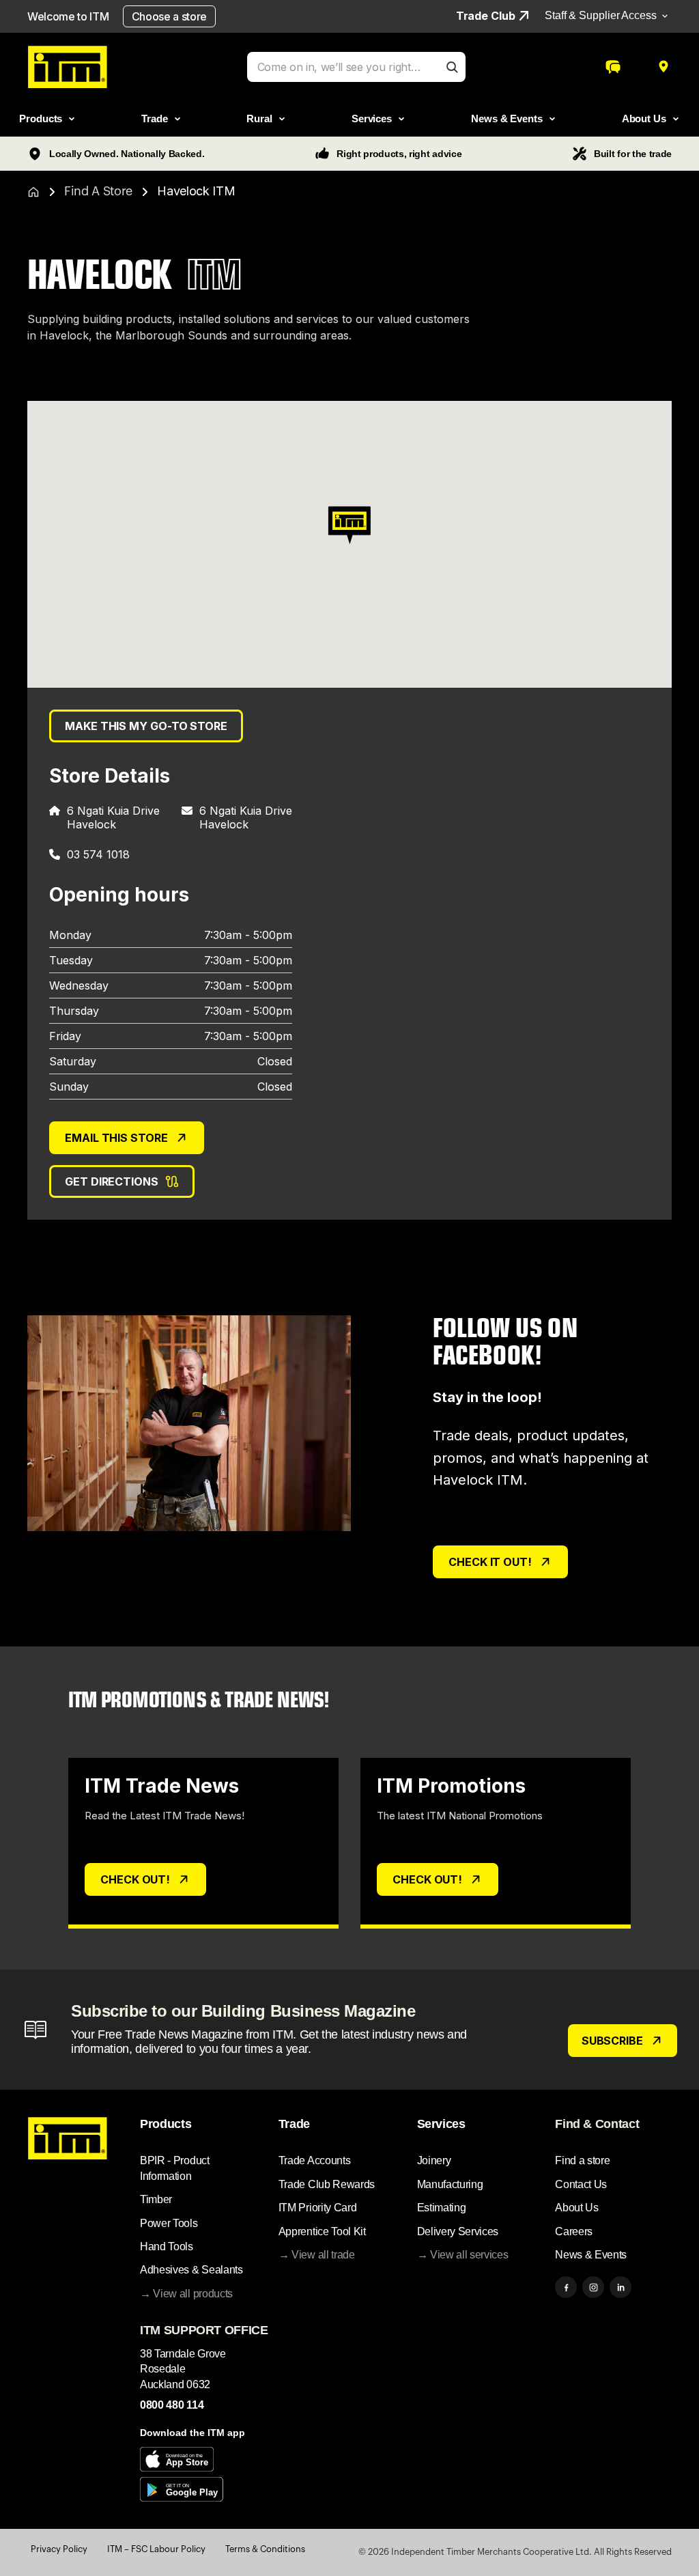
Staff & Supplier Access (601, 15)
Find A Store (98, 191)
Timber (156, 2199)
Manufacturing (450, 2184)
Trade (294, 2124)
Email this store (116, 1138)
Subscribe (612, 2041)
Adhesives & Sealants (191, 2270)
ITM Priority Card (318, 2208)
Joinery (434, 2160)
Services (441, 2124)
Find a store (582, 2160)
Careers (574, 2231)
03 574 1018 (98, 854)
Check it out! (490, 1562)
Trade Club (486, 16)
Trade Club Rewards (327, 2184)
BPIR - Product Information (175, 2168)
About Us (576, 2208)
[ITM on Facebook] (566, 2287)
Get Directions (112, 1181)
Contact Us (581, 2184)
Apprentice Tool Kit (322, 2231)
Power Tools (169, 2223)
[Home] (33, 192)
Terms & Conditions (265, 2549)
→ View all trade (317, 2255)
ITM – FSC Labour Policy (156, 2549)
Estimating (442, 2208)
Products (166, 2124)
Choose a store (170, 16)
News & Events (591, 2255)
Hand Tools (167, 2246)
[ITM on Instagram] (593, 2287)
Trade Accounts (315, 2160)
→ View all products (186, 2294)
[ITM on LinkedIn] (620, 2287)
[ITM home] (67, 67)
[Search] (452, 67)
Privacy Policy (59, 2549)
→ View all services (463, 2255)
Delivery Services (458, 2231)
